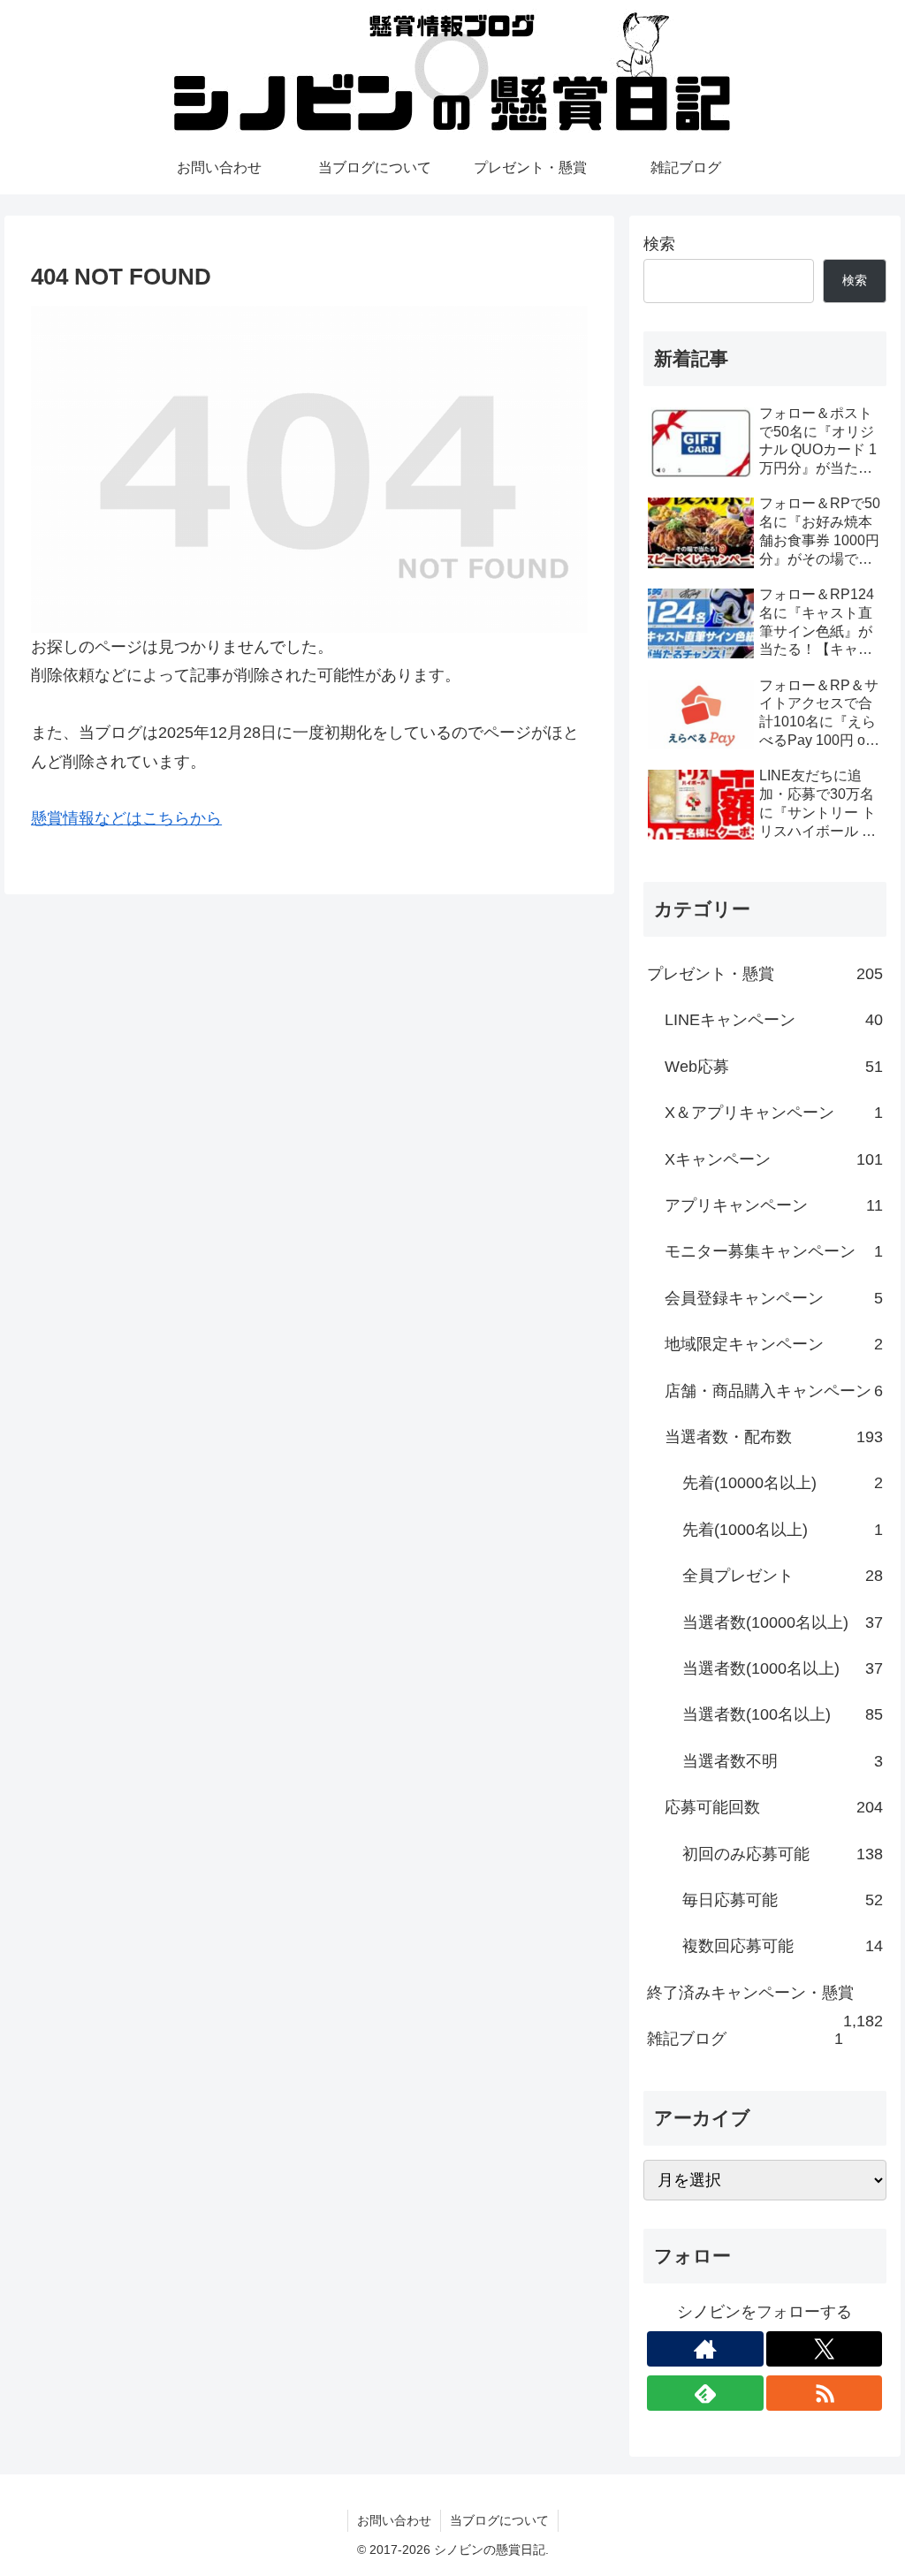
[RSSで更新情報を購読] (825, 2393)
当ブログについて (499, 2520)
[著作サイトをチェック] (705, 2349)
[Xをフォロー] (825, 2349)
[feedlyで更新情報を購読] (705, 2393)
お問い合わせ (394, 2520)
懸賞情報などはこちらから (126, 818)
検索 (659, 244)
